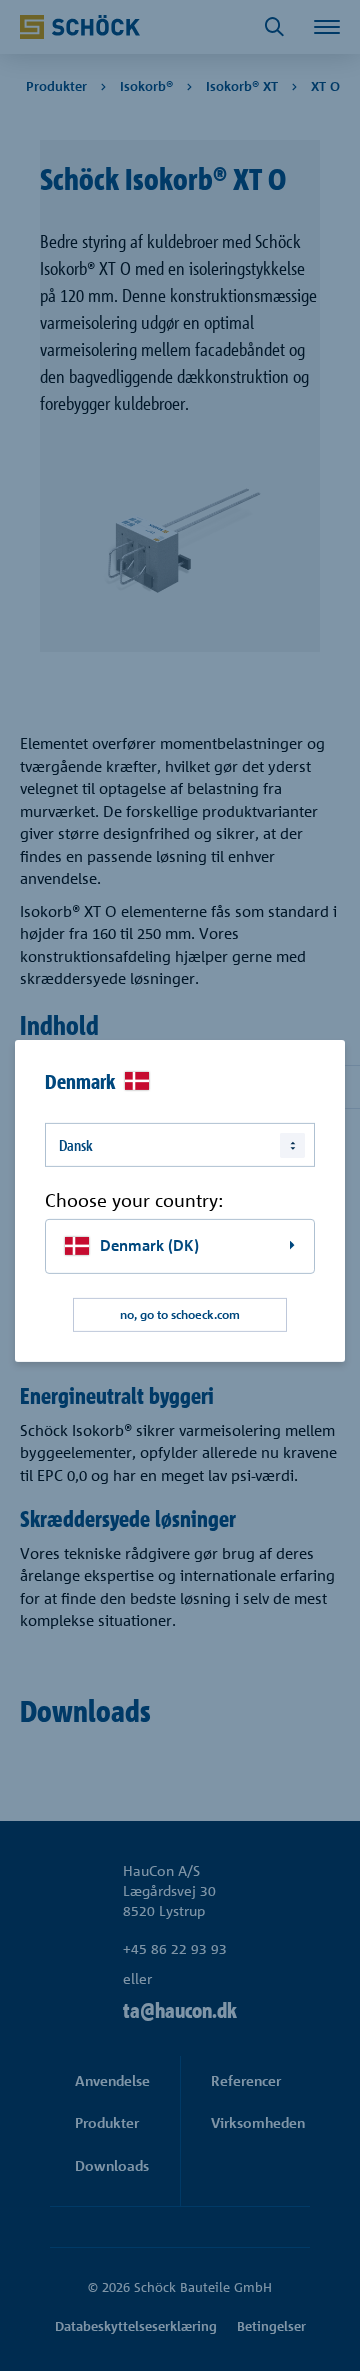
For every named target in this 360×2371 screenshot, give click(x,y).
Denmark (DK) (149, 1245)
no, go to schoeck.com (180, 1314)
